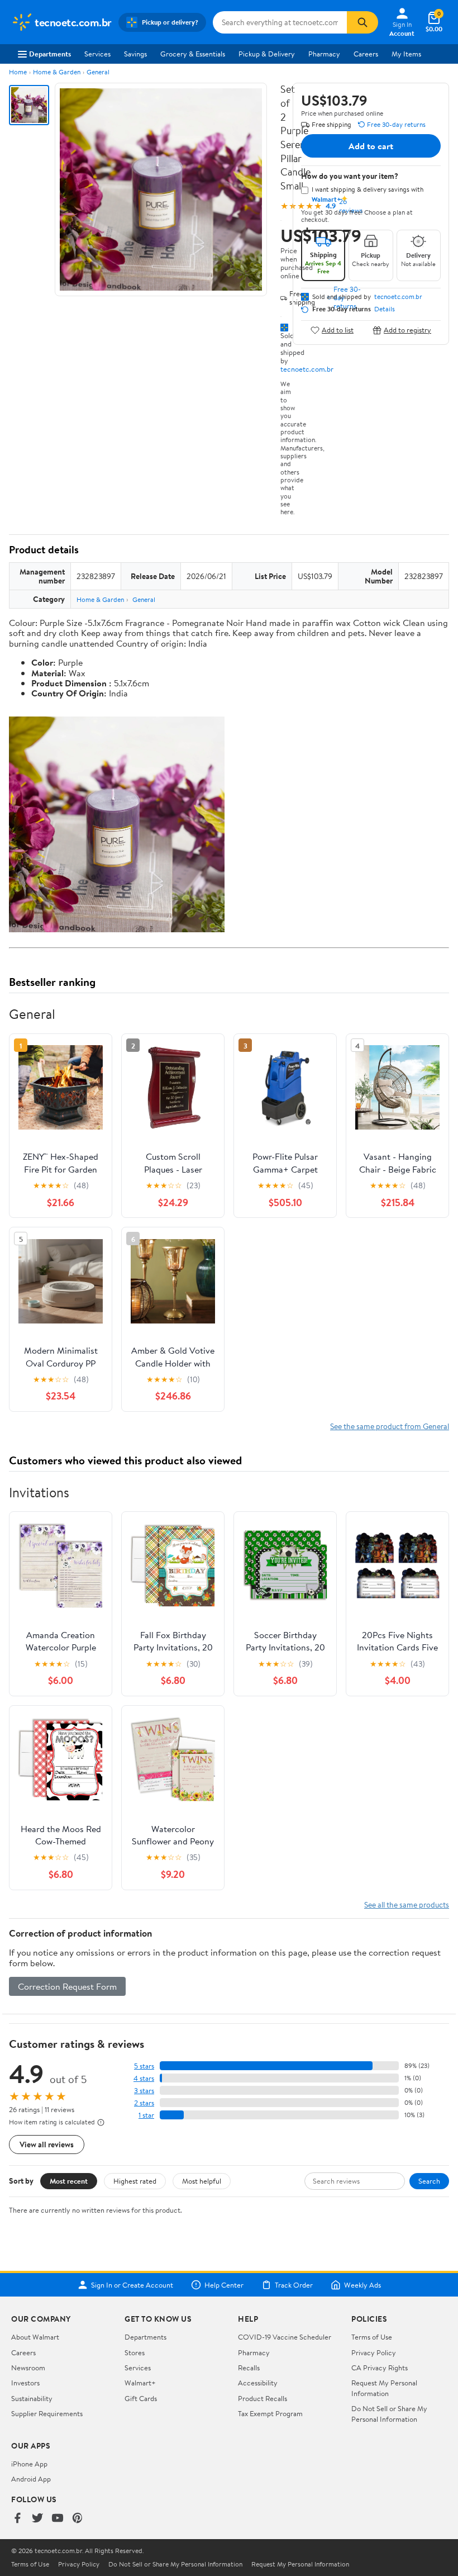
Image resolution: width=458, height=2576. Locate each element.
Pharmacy (324, 54)
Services (97, 54)
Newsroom (28, 2368)
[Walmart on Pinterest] (78, 2519)
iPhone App (29, 2464)
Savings (135, 54)
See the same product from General (390, 1426)
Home (18, 72)
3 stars (144, 2091)
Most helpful (202, 2181)
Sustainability (32, 2398)
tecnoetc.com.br (307, 369)
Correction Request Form (67, 1986)
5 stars (144, 2066)
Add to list (338, 330)
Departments (50, 54)
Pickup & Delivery (267, 54)
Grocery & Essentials (193, 54)
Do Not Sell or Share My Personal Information (389, 2413)
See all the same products (407, 1904)
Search (429, 2181)
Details (385, 309)
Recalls (249, 2368)
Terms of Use (372, 2337)
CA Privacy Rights (380, 2368)
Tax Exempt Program (270, 2413)
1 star (146, 2115)
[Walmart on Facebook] (17, 2519)
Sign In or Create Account (132, 2285)
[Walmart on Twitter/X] (37, 2519)
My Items (406, 54)
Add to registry (407, 330)
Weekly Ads (362, 2285)
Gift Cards (141, 2398)
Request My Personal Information (384, 2388)
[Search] (362, 22)
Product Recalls (263, 2398)
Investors (25, 2383)
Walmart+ (140, 2383)
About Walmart (35, 2337)
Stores (135, 2352)
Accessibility (258, 2383)
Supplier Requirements (47, 2413)
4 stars (144, 2078)
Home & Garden (57, 72)
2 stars (144, 2103)
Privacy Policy (374, 2352)
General (98, 72)
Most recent (69, 2181)
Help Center (224, 2285)
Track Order (294, 2285)
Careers (366, 54)
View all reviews (47, 2144)
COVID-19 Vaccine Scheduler (285, 2337)
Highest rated (135, 2181)
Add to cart (371, 146)
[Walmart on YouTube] (58, 2519)
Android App (31, 2479)
